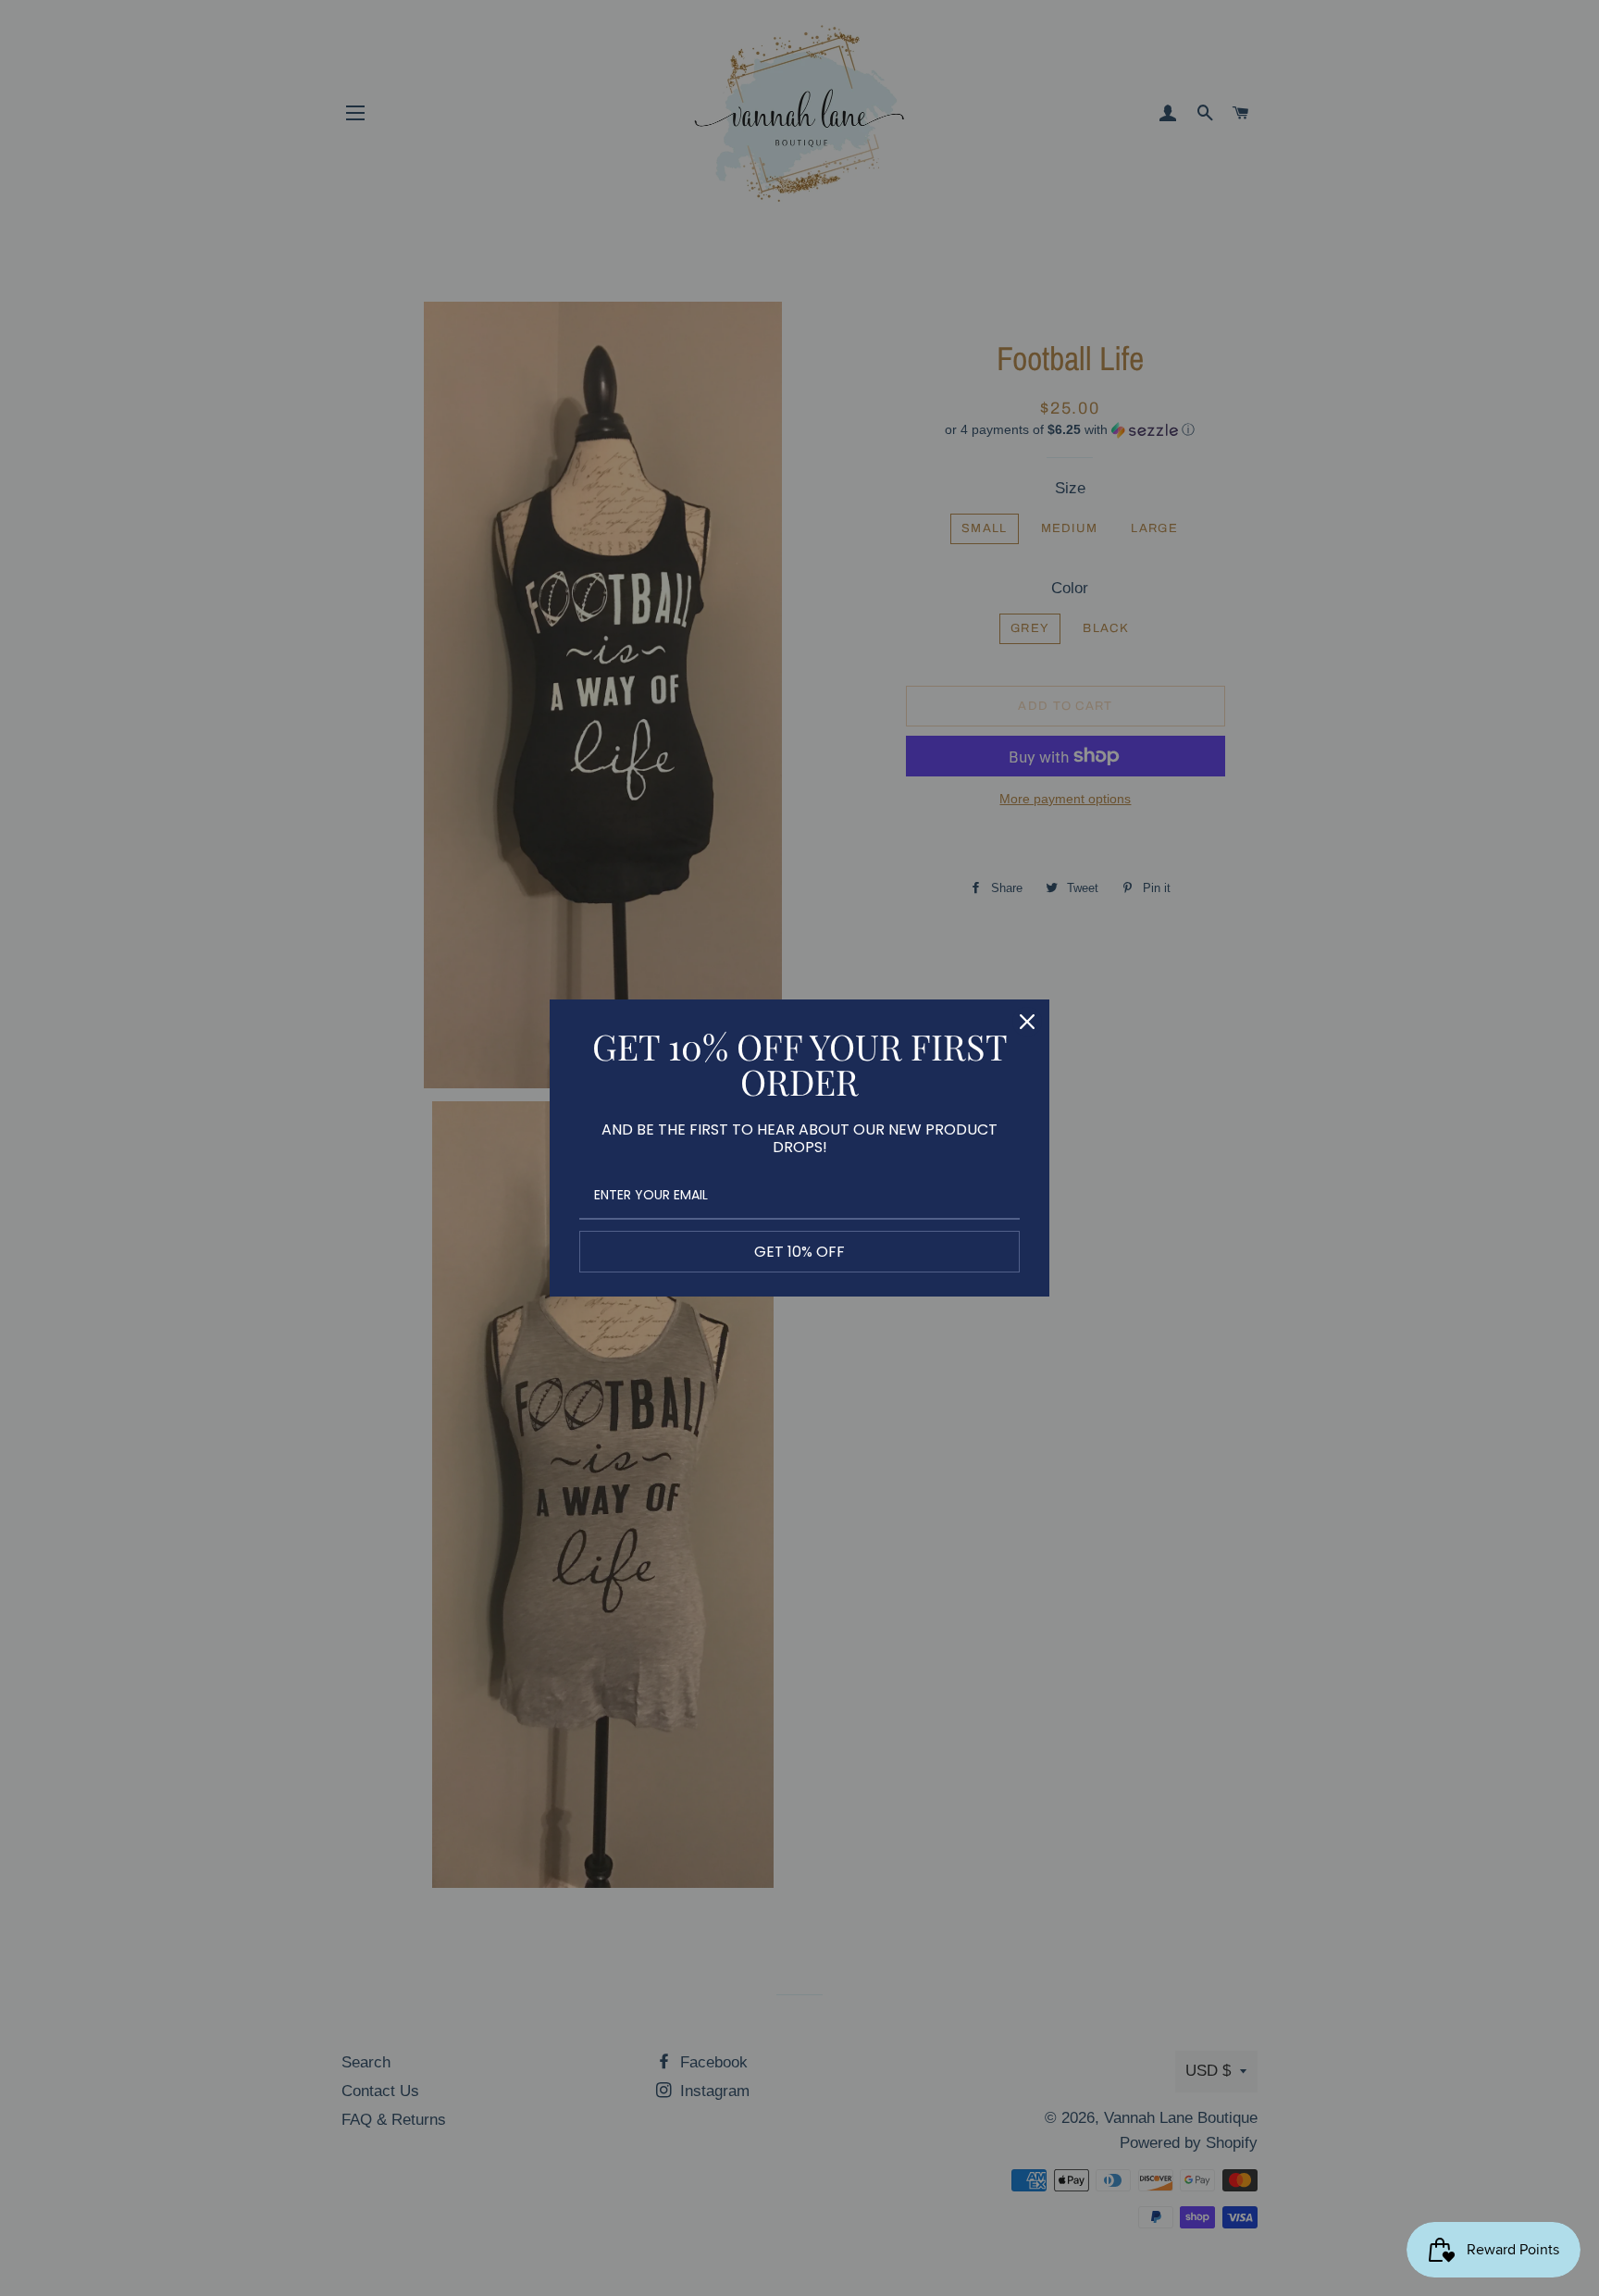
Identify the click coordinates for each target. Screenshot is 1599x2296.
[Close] (1027, 1022)
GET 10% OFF (799, 1252)
